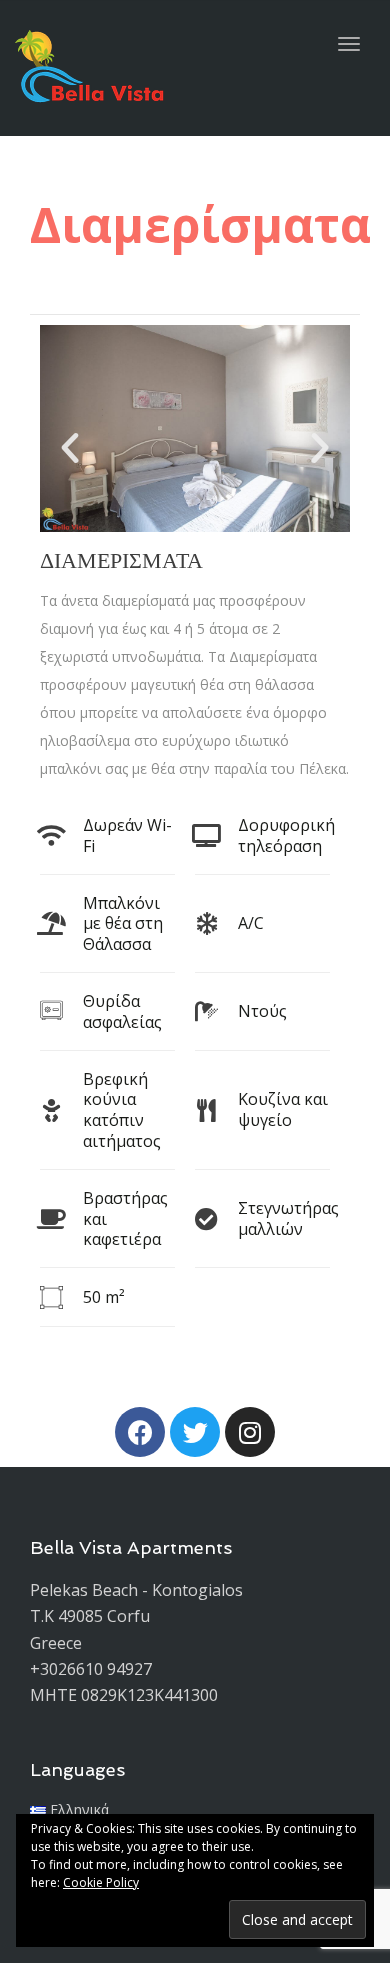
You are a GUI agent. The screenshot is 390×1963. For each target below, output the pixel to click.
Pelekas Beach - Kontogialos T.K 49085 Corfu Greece (136, 1616)
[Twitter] (195, 1432)
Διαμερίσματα (121, 560)
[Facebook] (140, 1432)
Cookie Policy (101, 1882)
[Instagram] (250, 1432)
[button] (70, 448)
